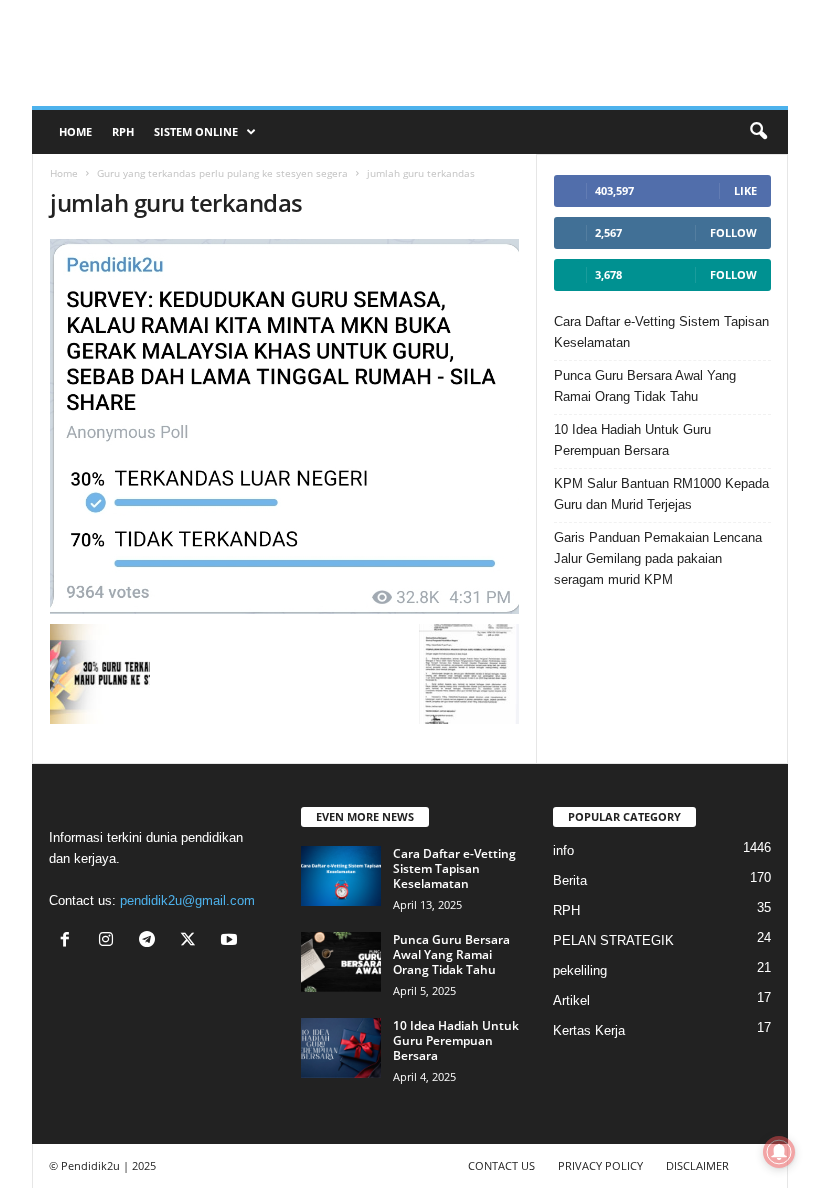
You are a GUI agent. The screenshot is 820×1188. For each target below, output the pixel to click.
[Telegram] (151, 941)
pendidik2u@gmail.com (187, 900)
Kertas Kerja (589, 1030)
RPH (123, 131)
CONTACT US (501, 1165)
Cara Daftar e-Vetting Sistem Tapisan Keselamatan (661, 332)
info (563, 850)
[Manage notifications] (779, 1152)
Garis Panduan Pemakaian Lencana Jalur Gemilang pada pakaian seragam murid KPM (658, 558)
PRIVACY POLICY (600, 1165)
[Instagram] (110, 941)
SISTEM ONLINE (196, 131)
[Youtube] (231, 941)
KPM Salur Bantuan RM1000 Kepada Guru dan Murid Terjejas (661, 494)
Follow (733, 232)
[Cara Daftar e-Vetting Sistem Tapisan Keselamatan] (341, 876)
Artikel (571, 1000)
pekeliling (580, 970)
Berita (570, 880)
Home (75, 131)
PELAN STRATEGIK (613, 940)
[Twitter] (192, 941)
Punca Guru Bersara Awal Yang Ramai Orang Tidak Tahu (645, 386)
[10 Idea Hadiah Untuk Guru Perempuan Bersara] (341, 1048)
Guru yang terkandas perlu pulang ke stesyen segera (222, 173)
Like (745, 190)
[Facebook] (69, 941)
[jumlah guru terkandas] (284, 426)
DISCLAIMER (697, 1165)
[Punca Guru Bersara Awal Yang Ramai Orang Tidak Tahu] (341, 962)
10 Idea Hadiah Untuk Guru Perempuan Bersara (632, 440)
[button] (758, 132)
